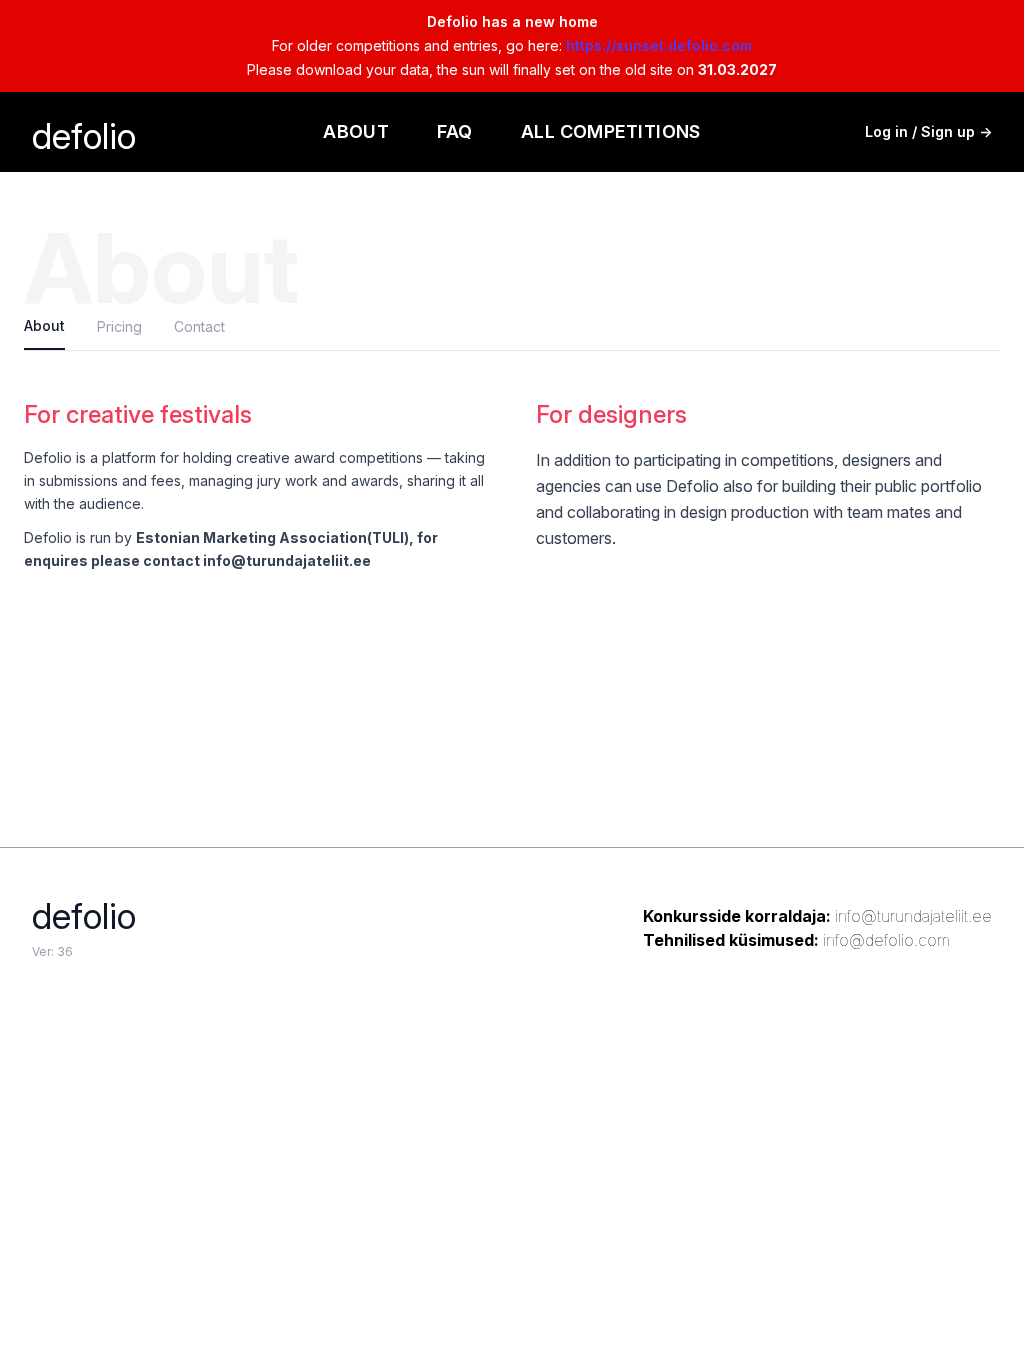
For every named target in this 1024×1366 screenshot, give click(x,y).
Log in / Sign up (928, 131)
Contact (199, 326)
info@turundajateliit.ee (913, 916)
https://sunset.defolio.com (659, 45)
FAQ (454, 131)
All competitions (611, 131)
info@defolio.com (886, 940)
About (356, 131)
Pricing (119, 326)
